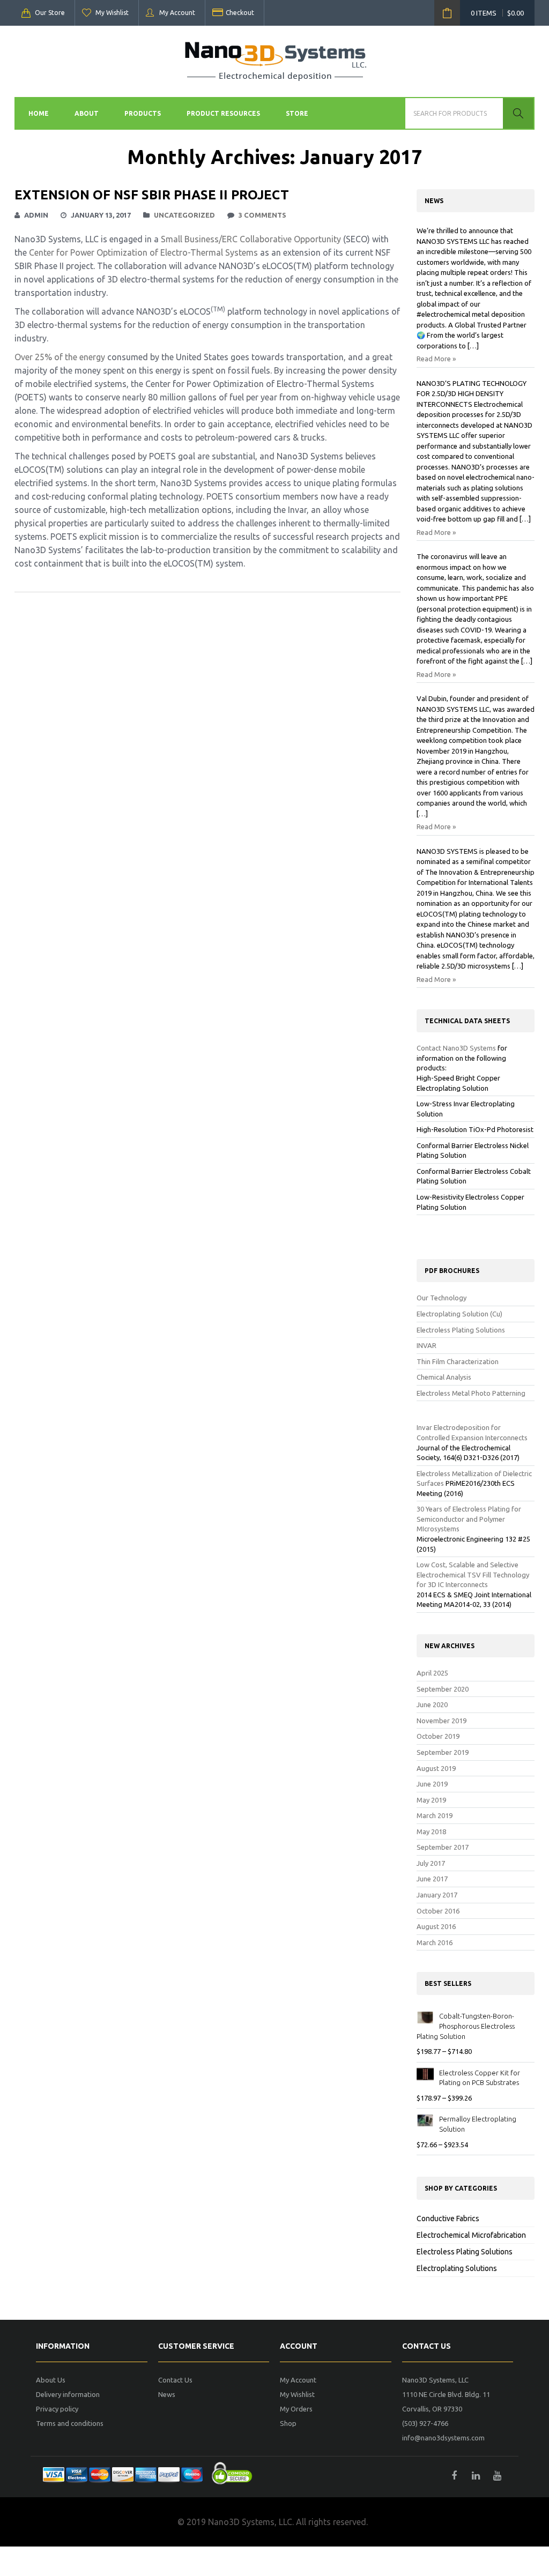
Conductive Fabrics (448, 2218)
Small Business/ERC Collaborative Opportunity (251, 239)
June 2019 (432, 1784)
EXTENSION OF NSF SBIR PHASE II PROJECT (152, 195)
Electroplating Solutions (457, 2268)
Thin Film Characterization (458, 1361)
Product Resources (223, 113)
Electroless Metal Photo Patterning (471, 1393)
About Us (51, 2380)
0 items (497, 13)
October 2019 (438, 1736)
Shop (288, 2423)
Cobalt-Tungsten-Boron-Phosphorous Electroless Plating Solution (466, 2026)
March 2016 (435, 1942)
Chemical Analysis (444, 1377)
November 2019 (442, 1721)
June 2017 (432, 1879)
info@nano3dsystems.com (443, 2438)
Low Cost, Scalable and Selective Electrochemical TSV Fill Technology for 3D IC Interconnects (473, 1574)
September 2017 (443, 1847)
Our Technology (442, 1298)
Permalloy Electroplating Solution (478, 2124)
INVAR (426, 1345)
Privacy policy (57, 2409)
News (167, 2394)
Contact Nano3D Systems (456, 1048)
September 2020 (443, 1689)
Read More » (436, 359)
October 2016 (438, 1911)
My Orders (296, 2409)
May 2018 (431, 1832)
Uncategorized (184, 215)
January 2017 (437, 1895)
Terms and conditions (70, 2423)
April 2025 (432, 1673)
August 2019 (436, 1768)
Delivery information (68, 2394)
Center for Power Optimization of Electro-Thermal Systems (143, 252)
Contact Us (175, 2380)
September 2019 (443, 1752)
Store (297, 113)
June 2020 (432, 1704)
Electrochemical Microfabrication (471, 2235)
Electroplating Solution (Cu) (459, 1314)
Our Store (50, 13)
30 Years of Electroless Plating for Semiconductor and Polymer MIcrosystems (469, 1519)
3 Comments (262, 215)
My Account (177, 13)
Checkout (240, 13)
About (87, 113)
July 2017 (431, 1863)
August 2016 (436, 1926)
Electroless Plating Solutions (461, 1330)
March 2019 (435, 1815)
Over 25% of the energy (60, 357)
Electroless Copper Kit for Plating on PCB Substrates (480, 2078)
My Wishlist (112, 13)
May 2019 (431, 1800)
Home (39, 113)
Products (143, 113)
